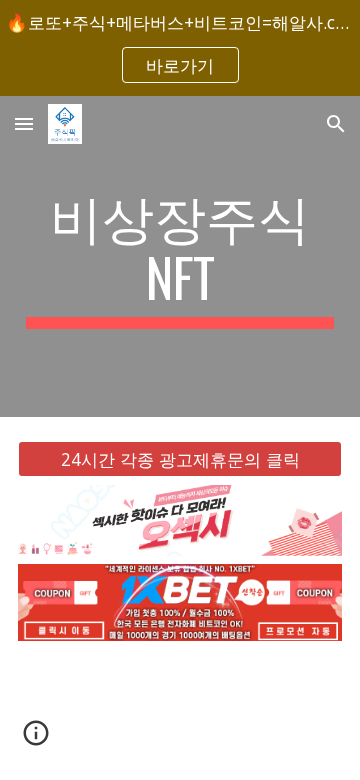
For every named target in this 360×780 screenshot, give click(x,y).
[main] (180, 256)
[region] (180, 48)
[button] (24, 123)
